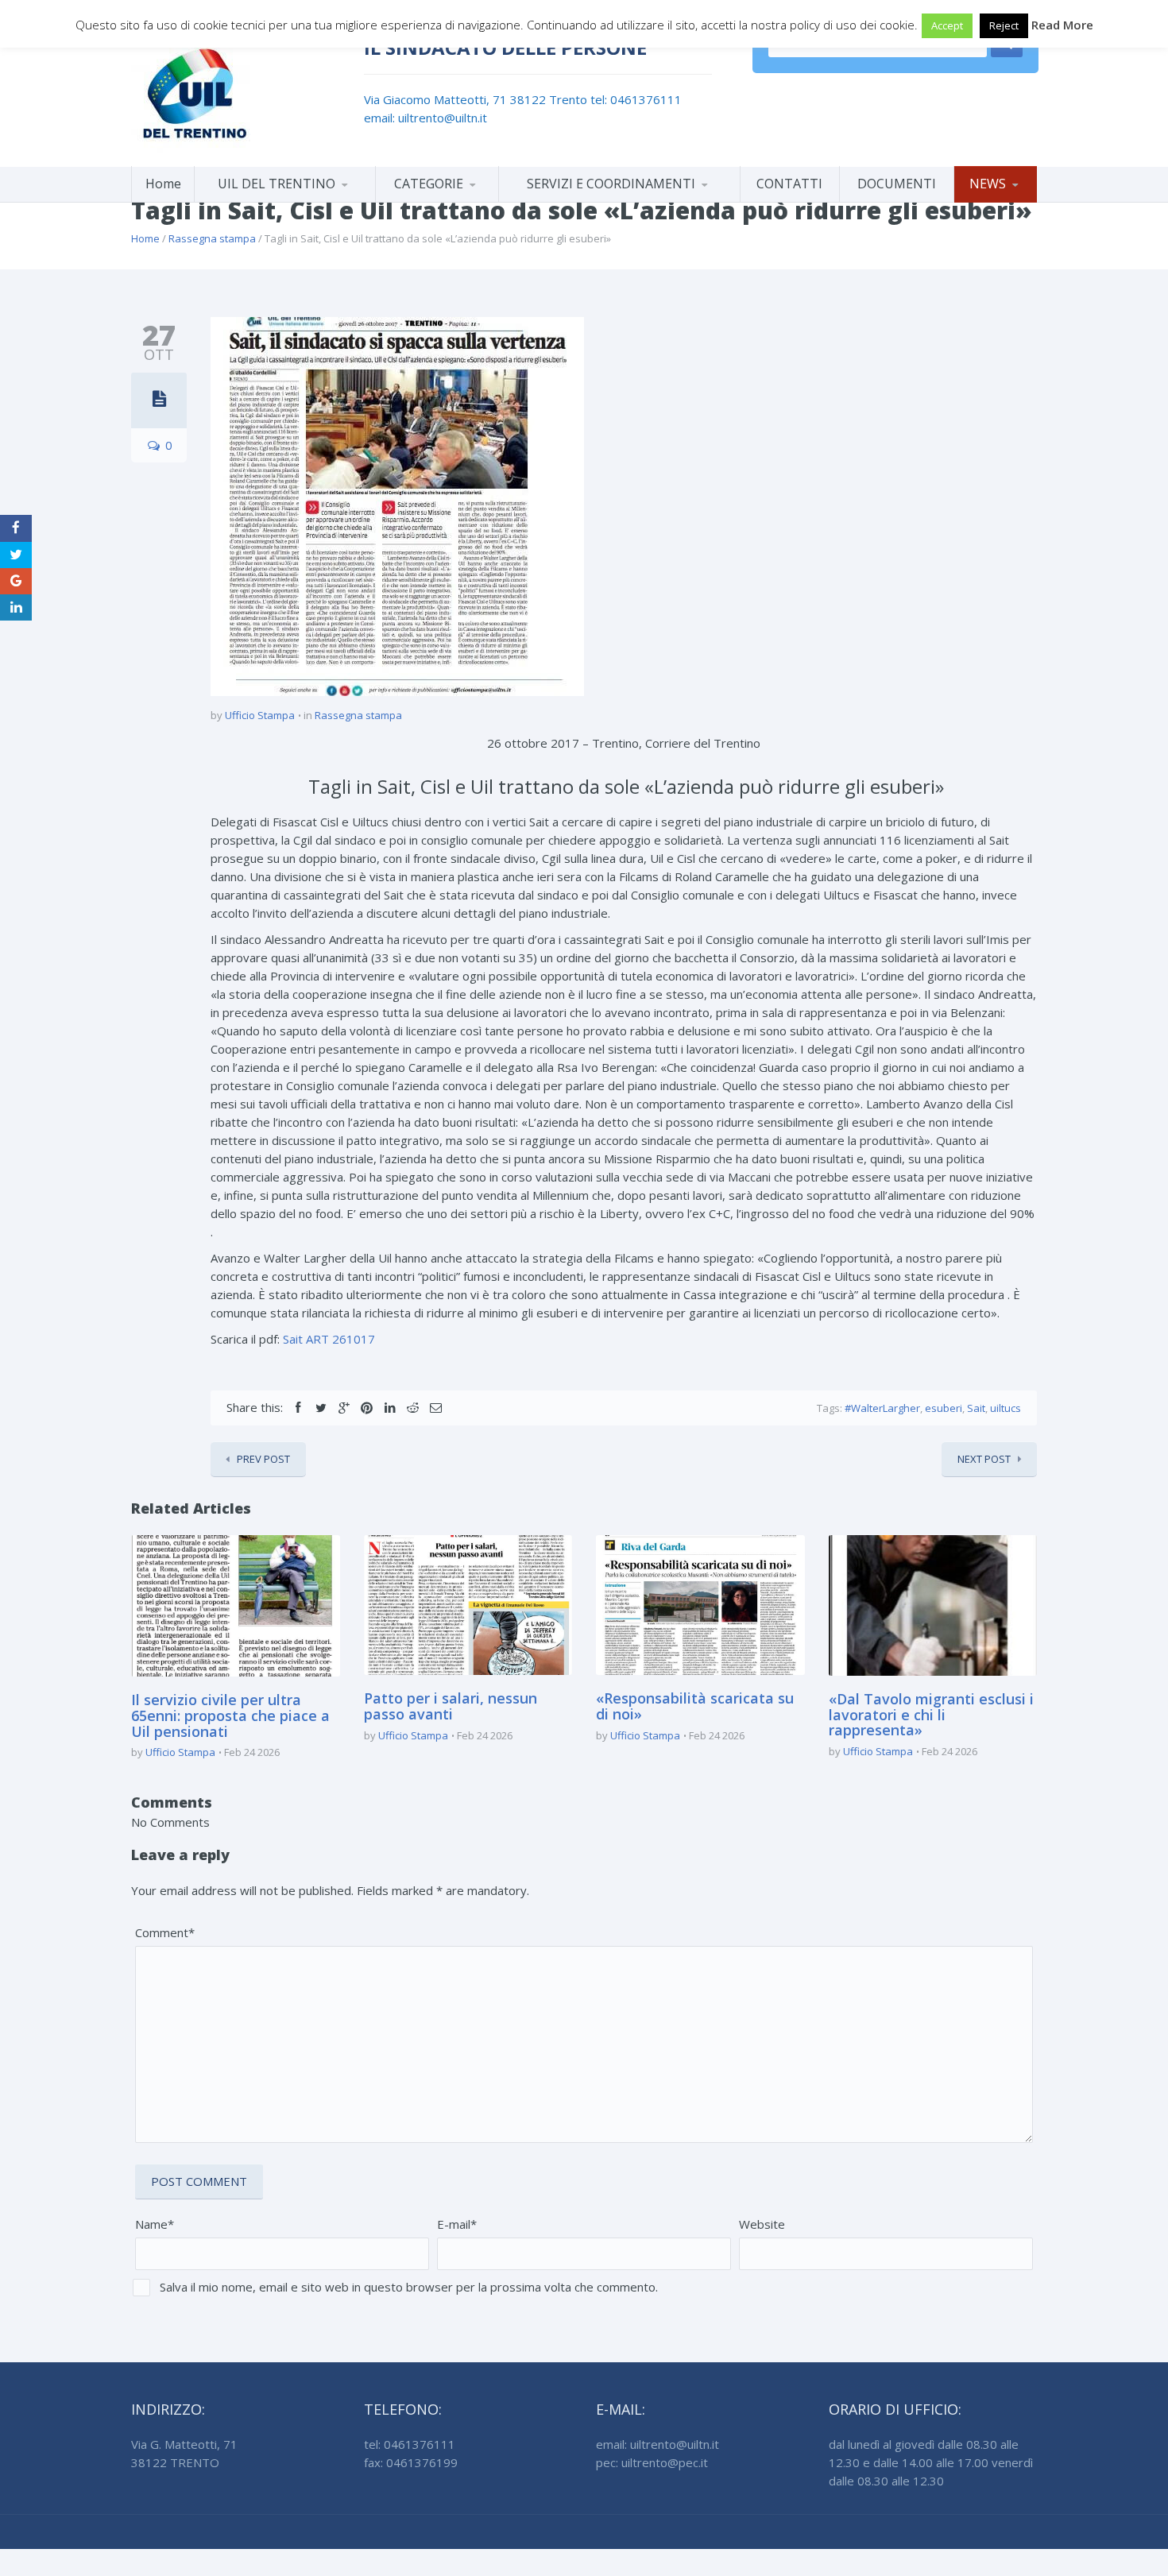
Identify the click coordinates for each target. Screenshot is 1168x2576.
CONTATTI (789, 184)
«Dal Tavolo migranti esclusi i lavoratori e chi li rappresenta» (931, 1715)
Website (762, 2224)
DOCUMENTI (897, 184)
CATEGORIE (429, 184)
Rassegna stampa (212, 238)
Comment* (165, 1932)
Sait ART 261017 (329, 1339)
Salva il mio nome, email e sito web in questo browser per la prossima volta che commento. (409, 2287)
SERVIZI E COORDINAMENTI (611, 184)
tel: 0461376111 (636, 99)
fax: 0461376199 (411, 2462)
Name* (155, 2224)
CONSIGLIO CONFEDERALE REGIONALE (285, 199)
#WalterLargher (882, 1408)
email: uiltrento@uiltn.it (425, 118)
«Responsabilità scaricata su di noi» (695, 1706)
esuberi (944, 1408)
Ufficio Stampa (260, 715)
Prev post (263, 1459)
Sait (976, 1408)
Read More (1062, 25)
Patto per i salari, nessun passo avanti (451, 1706)
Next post (984, 1459)
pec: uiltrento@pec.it (652, 2462)
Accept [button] (947, 25)
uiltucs (1006, 1408)
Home (163, 184)
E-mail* (457, 2224)
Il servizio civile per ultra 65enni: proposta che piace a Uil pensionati (230, 1715)
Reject (1004, 25)
